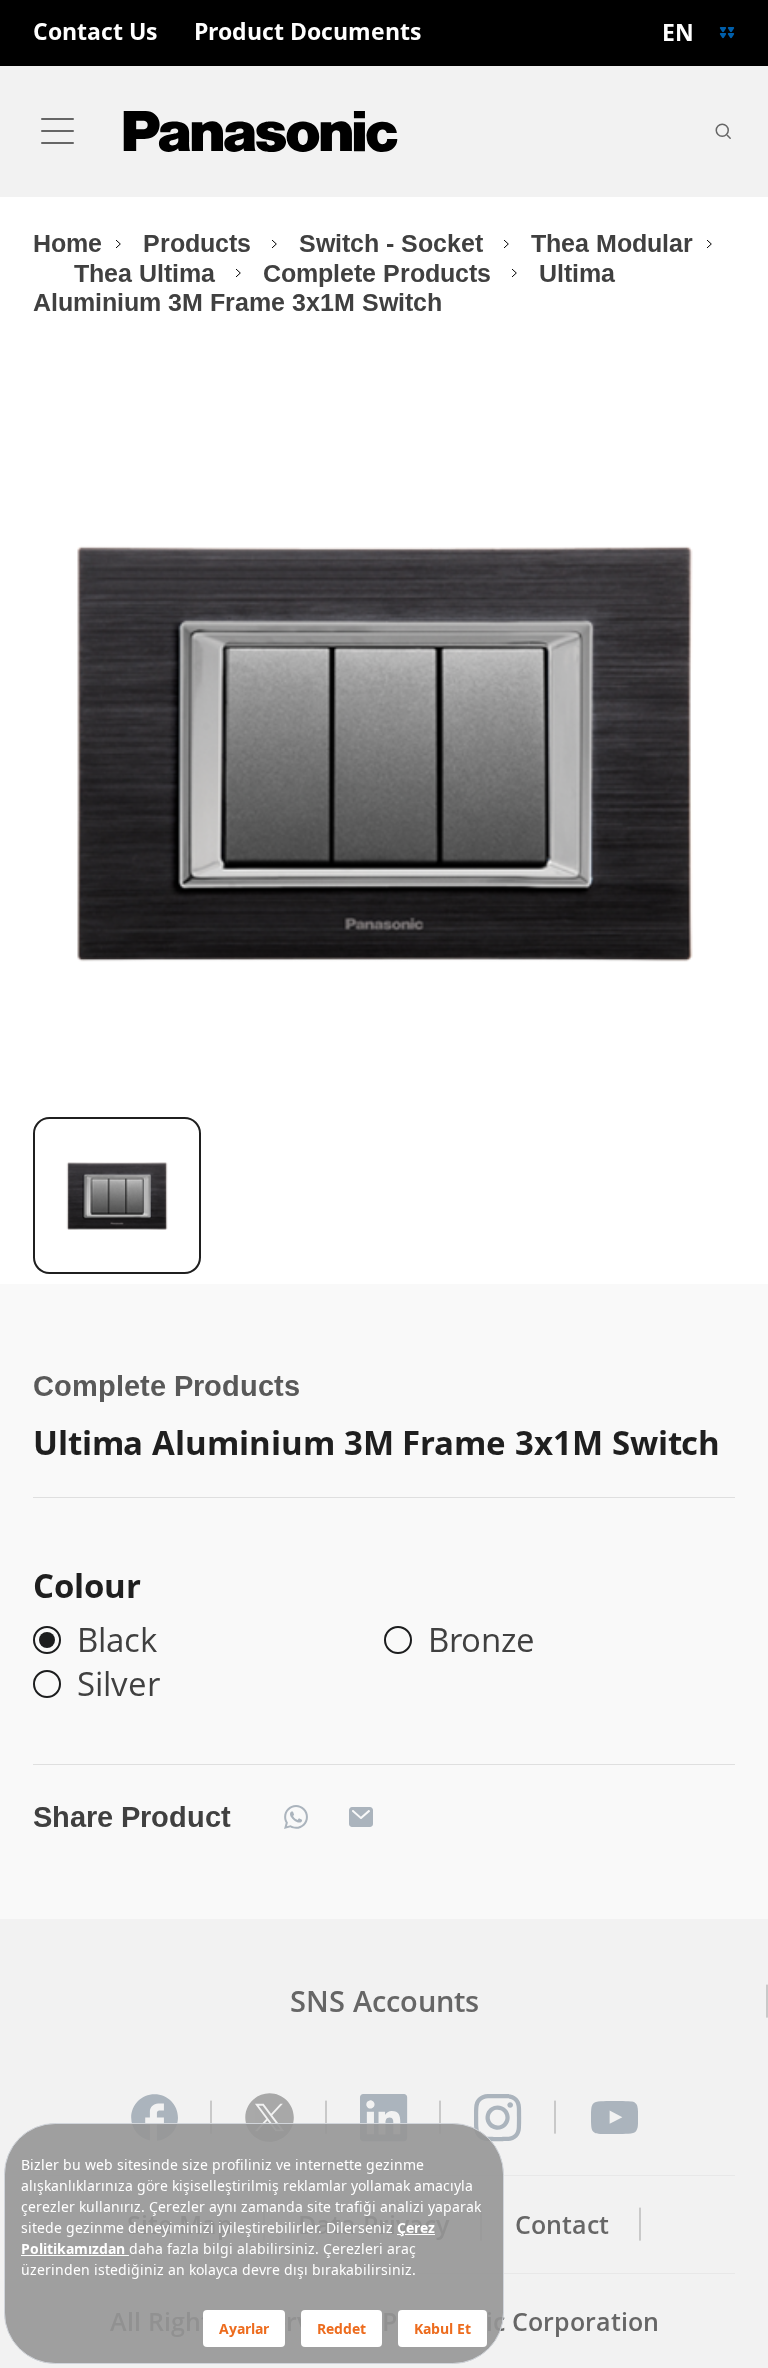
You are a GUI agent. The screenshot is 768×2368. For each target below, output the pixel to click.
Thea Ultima (148, 273)
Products (200, 243)
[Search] (723, 131)
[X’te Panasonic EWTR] (269, 2117)
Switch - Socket (394, 243)
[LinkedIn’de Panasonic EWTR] (383, 2117)
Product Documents (307, 32)
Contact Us (95, 32)
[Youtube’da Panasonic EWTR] (613, 2117)
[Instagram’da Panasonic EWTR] (498, 2117)
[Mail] (361, 1817)
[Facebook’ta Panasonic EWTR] (154, 2117)
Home (67, 243)
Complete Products (380, 273)
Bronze (481, 1640)
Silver (118, 1684)
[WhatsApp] (296, 1817)
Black (117, 1640)
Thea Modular (612, 243)
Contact (562, 2224)
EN (678, 32)
